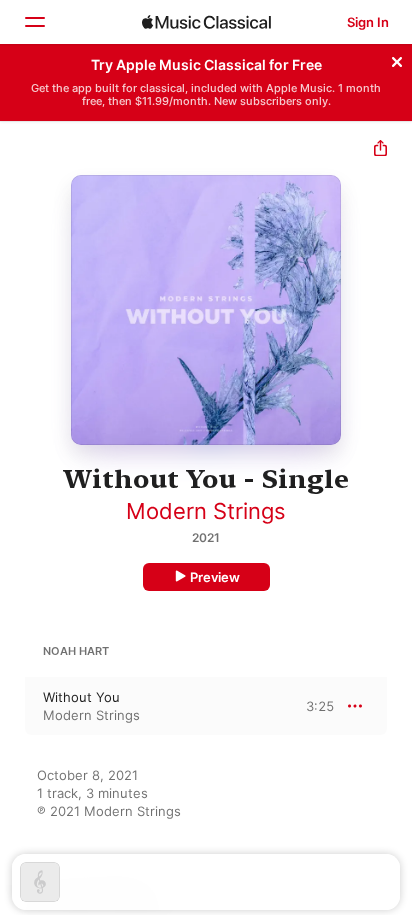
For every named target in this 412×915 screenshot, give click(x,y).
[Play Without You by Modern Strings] (13, 706)
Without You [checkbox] (81, 697)
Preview (215, 577)
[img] (206, 22)
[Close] (397, 59)
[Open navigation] (34, 22)
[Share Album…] (380, 150)
